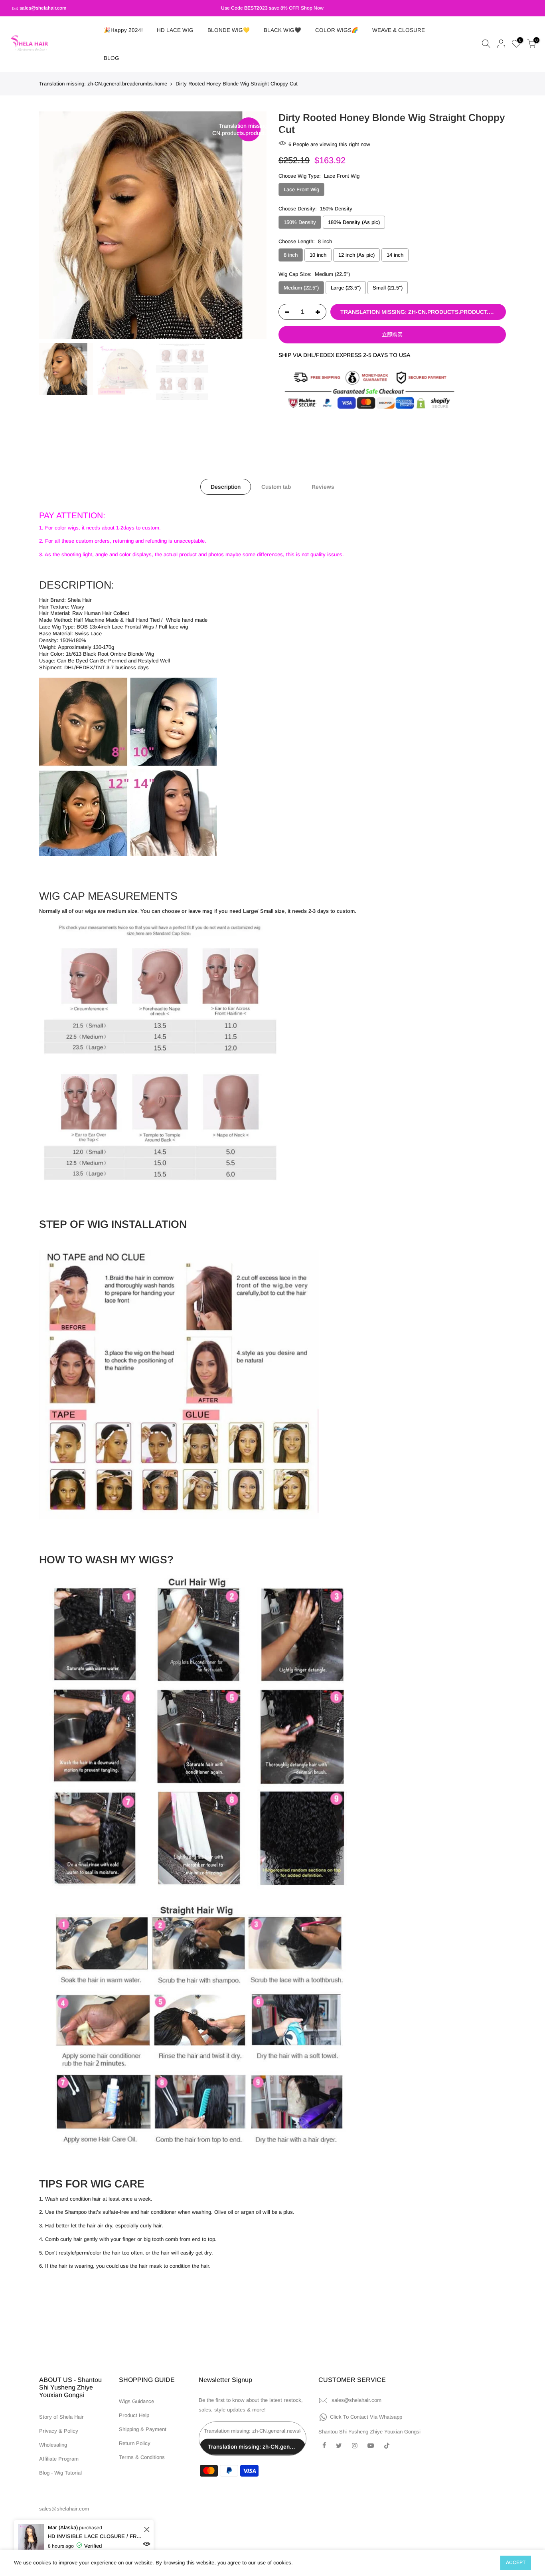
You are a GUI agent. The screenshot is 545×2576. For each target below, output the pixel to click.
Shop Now (312, 8)
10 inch (318, 255)
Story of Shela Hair (61, 2417)
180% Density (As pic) (354, 222)
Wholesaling (53, 2445)
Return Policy (135, 2443)
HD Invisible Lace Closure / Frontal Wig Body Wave (95, 2536)
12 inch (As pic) (356, 255)
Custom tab (276, 487)
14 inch (395, 255)
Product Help (134, 2415)
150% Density (300, 222)
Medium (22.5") (301, 288)
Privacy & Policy (59, 2431)
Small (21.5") (388, 288)
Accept (516, 2562)
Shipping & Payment (143, 2429)
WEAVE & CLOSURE (399, 30)
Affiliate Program (59, 2459)
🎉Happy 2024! (123, 30)
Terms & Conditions (142, 2457)
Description (226, 487)
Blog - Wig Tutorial (60, 2473)
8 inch (291, 255)
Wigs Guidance (136, 2401)
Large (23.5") (346, 288)
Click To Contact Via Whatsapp (366, 2417)
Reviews (323, 487)
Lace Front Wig (301, 189)
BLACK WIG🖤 (282, 30)
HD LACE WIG (175, 30)
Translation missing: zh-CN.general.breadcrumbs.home (103, 84)
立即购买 (392, 334)
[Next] (253, 225)
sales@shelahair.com (43, 8)
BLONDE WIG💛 (229, 30)
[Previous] (53, 225)
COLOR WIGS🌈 (337, 30)
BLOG (112, 58)
